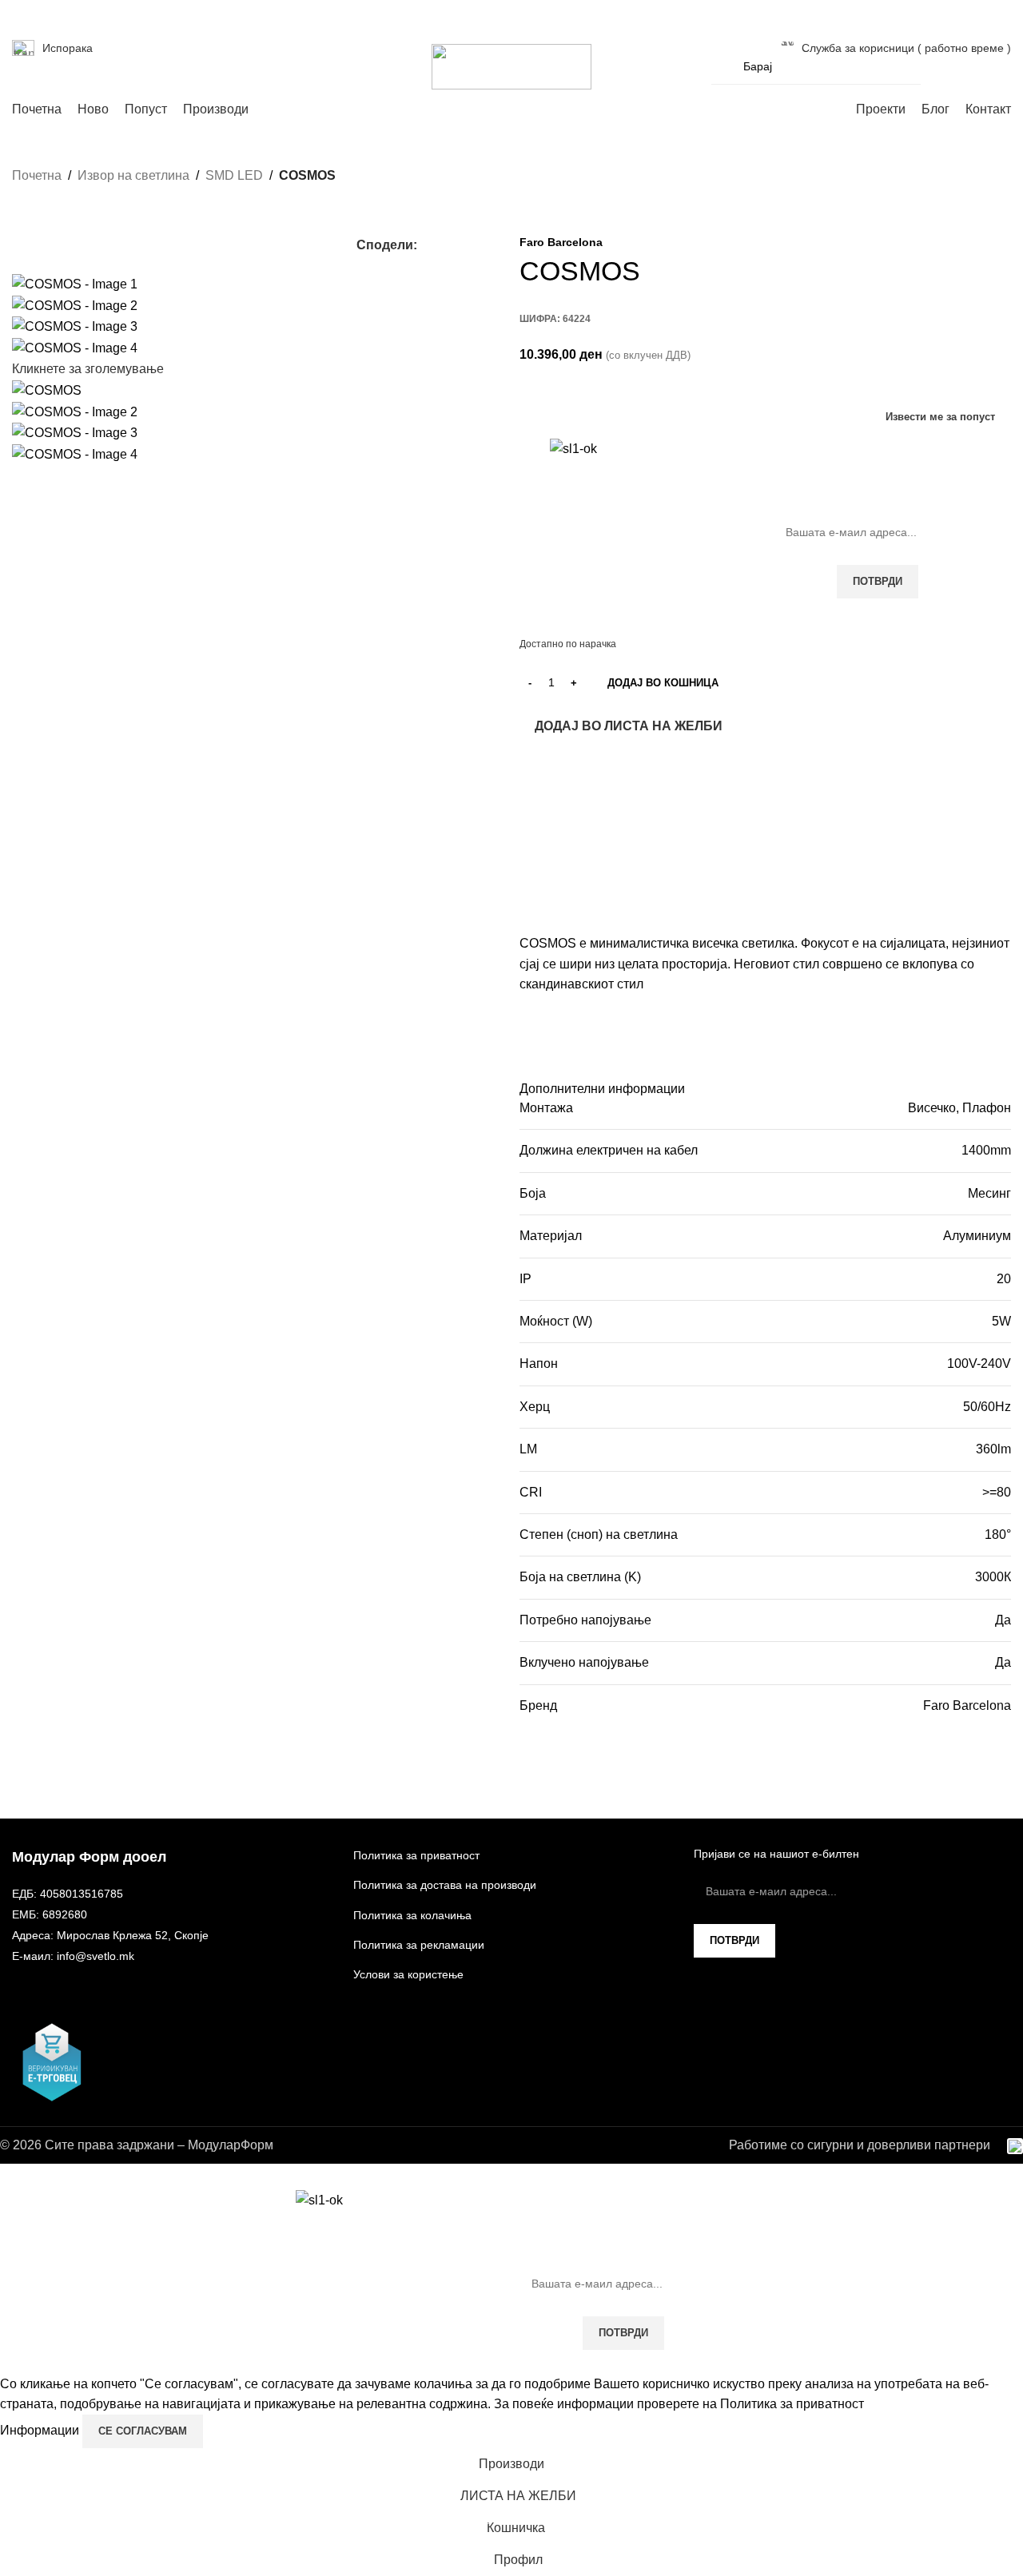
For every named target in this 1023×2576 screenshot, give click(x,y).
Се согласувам (143, 2431)
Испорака (68, 48)
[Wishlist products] (972, 66)
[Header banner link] (511, 1288)
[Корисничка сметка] (943, 66)
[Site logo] (511, 66)
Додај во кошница (663, 683)
